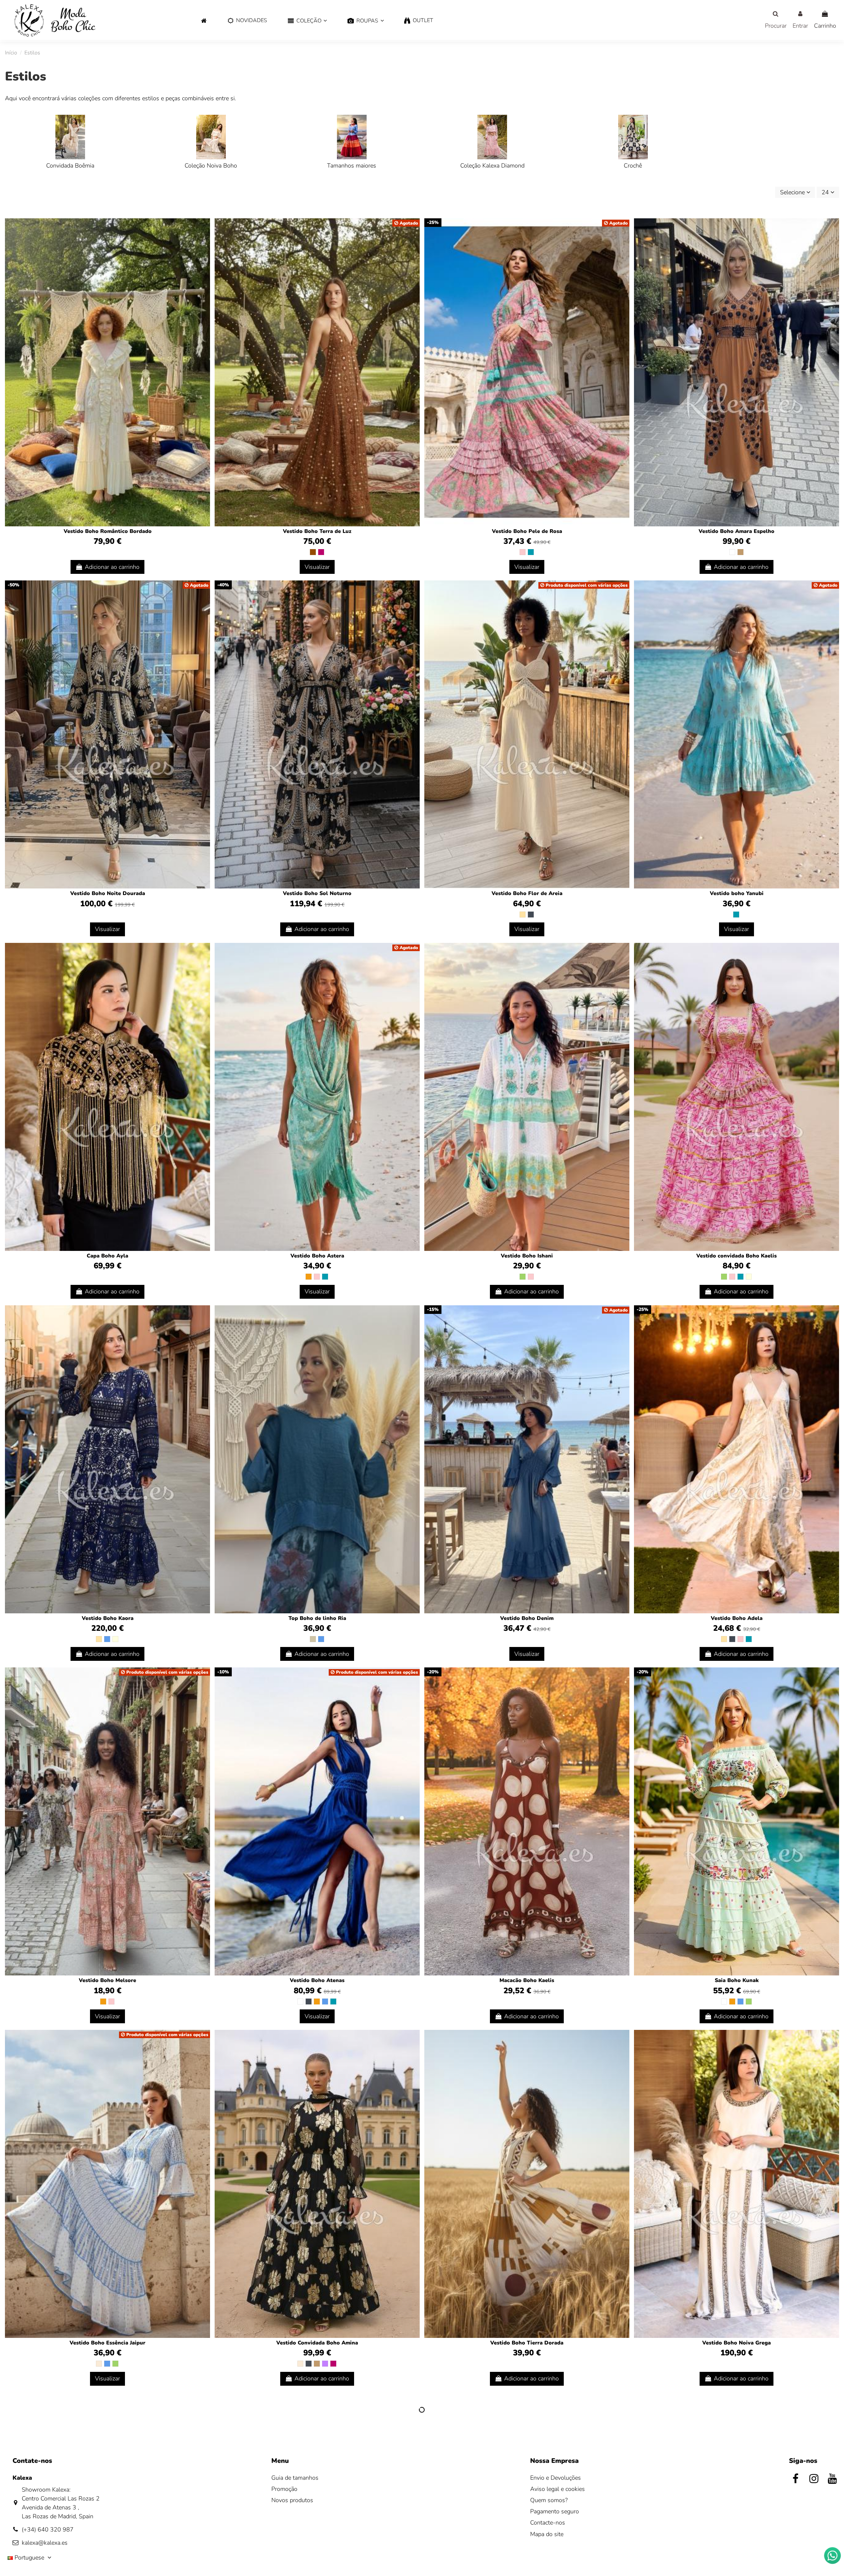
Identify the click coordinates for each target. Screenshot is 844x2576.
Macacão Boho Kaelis (527, 1980)
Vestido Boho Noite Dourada (108, 893)
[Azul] (107, 1639)
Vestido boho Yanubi (737, 893)
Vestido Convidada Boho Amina (317, 2343)
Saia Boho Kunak (737, 1980)
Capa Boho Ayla (107, 1256)
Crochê (633, 166)
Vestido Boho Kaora (108, 1618)
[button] (307, 21)
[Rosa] (523, 552)
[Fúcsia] (321, 552)
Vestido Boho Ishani (527, 1256)
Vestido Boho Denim (527, 1618)
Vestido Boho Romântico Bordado (108, 531)
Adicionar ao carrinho (112, 567)
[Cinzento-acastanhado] (313, 1639)
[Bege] (523, 915)
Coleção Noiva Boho (211, 166)
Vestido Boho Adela (737, 1618)
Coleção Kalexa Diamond (492, 166)
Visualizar (317, 567)
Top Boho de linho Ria (317, 1618)
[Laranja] (309, 1277)
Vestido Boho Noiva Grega (737, 2343)
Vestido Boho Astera (317, 1256)
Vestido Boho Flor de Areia (527, 893)
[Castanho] (313, 552)
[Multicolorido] (749, 1277)
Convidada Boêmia (70, 166)
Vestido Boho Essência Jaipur (107, 2343)
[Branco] (732, 552)
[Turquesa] (531, 552)
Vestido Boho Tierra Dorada (527, 2343)
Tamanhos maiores (352, 166)
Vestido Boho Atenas (317, 1980)
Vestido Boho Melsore (107, 1980)
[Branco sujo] (99, 2364)
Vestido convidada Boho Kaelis (737, 1256)
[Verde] (523, 1277)
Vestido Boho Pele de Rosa (527, 531)
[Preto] (531, 915)
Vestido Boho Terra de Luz (317, 531)
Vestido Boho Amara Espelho (737, 531)
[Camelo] (740, 552)
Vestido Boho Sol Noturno (317, 893)
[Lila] (325, 2364)
